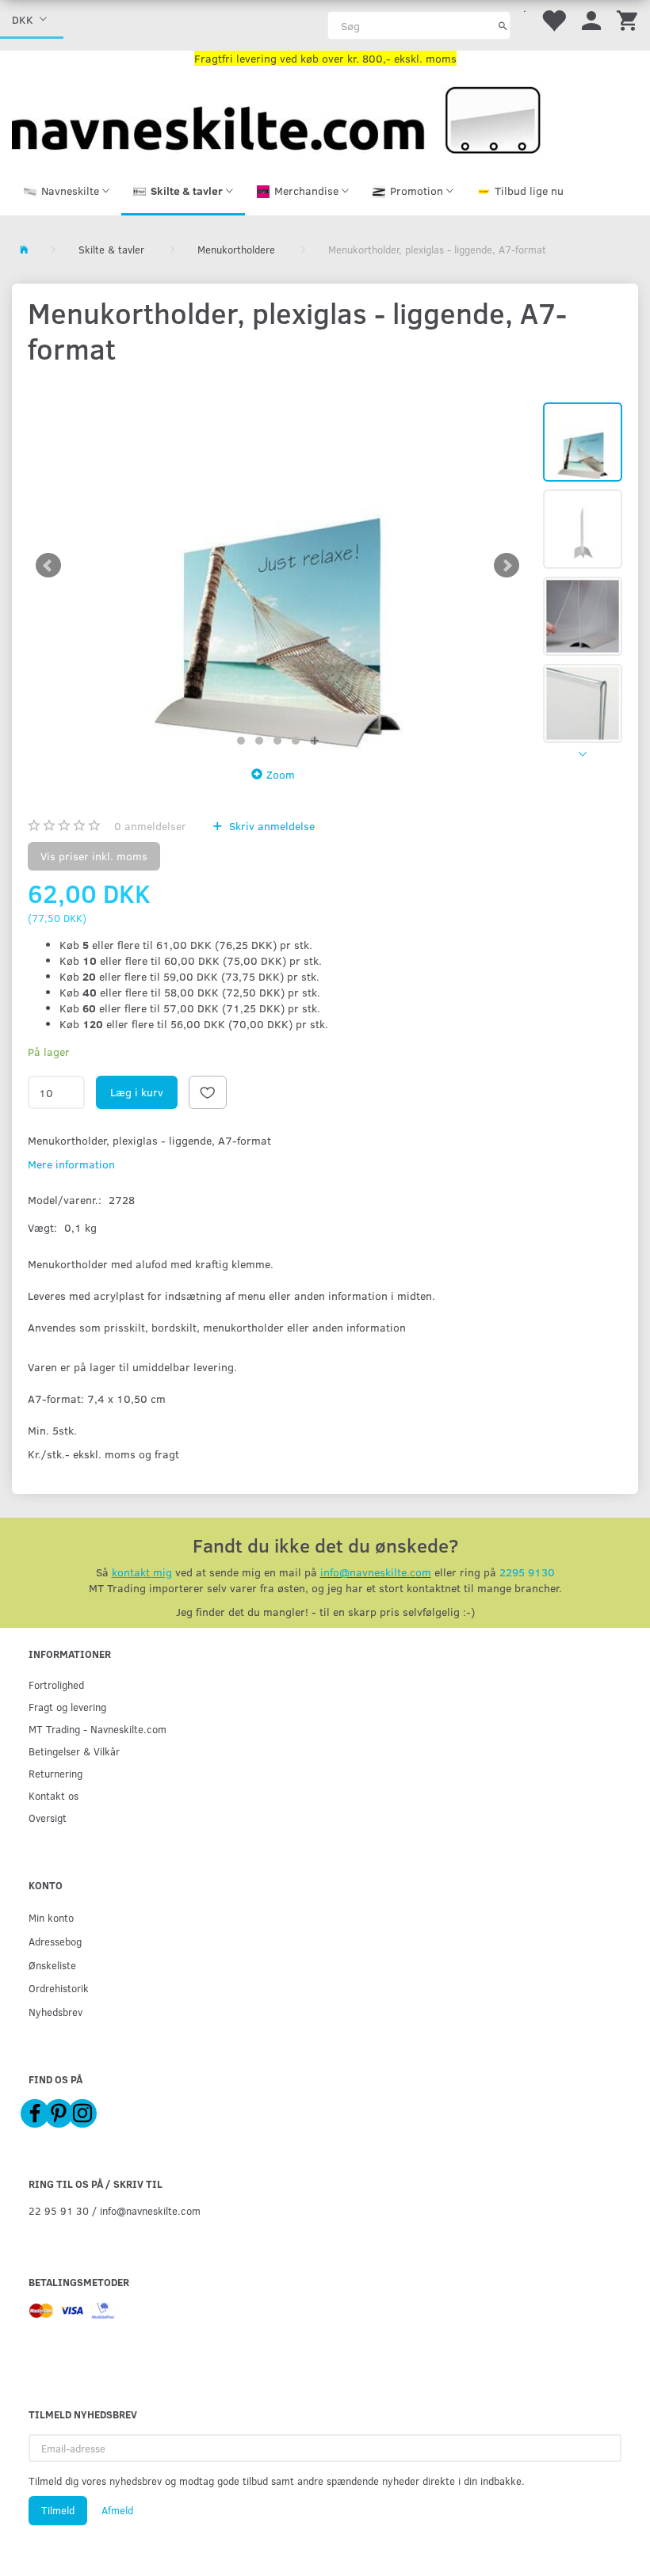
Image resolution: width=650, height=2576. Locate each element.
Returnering (55, 1773)
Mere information (71, 1164)
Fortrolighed (56, 1684)
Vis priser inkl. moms (94, 856)
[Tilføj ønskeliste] (208, 1092)
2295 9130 (527, 1572)
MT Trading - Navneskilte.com (97, 1729)
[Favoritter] (553, 19)
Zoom (281, 774)
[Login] (591, 19)
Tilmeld (58, 2510)
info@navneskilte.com (376, 1572)
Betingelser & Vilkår (74, 1751)
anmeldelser (150, 826)
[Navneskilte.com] (276, 118)
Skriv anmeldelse (270, 826)
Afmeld (117, 2510)
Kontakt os (54, 1795)
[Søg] (503, 25)
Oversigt (48, 1818)
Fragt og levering (67, 1707)
